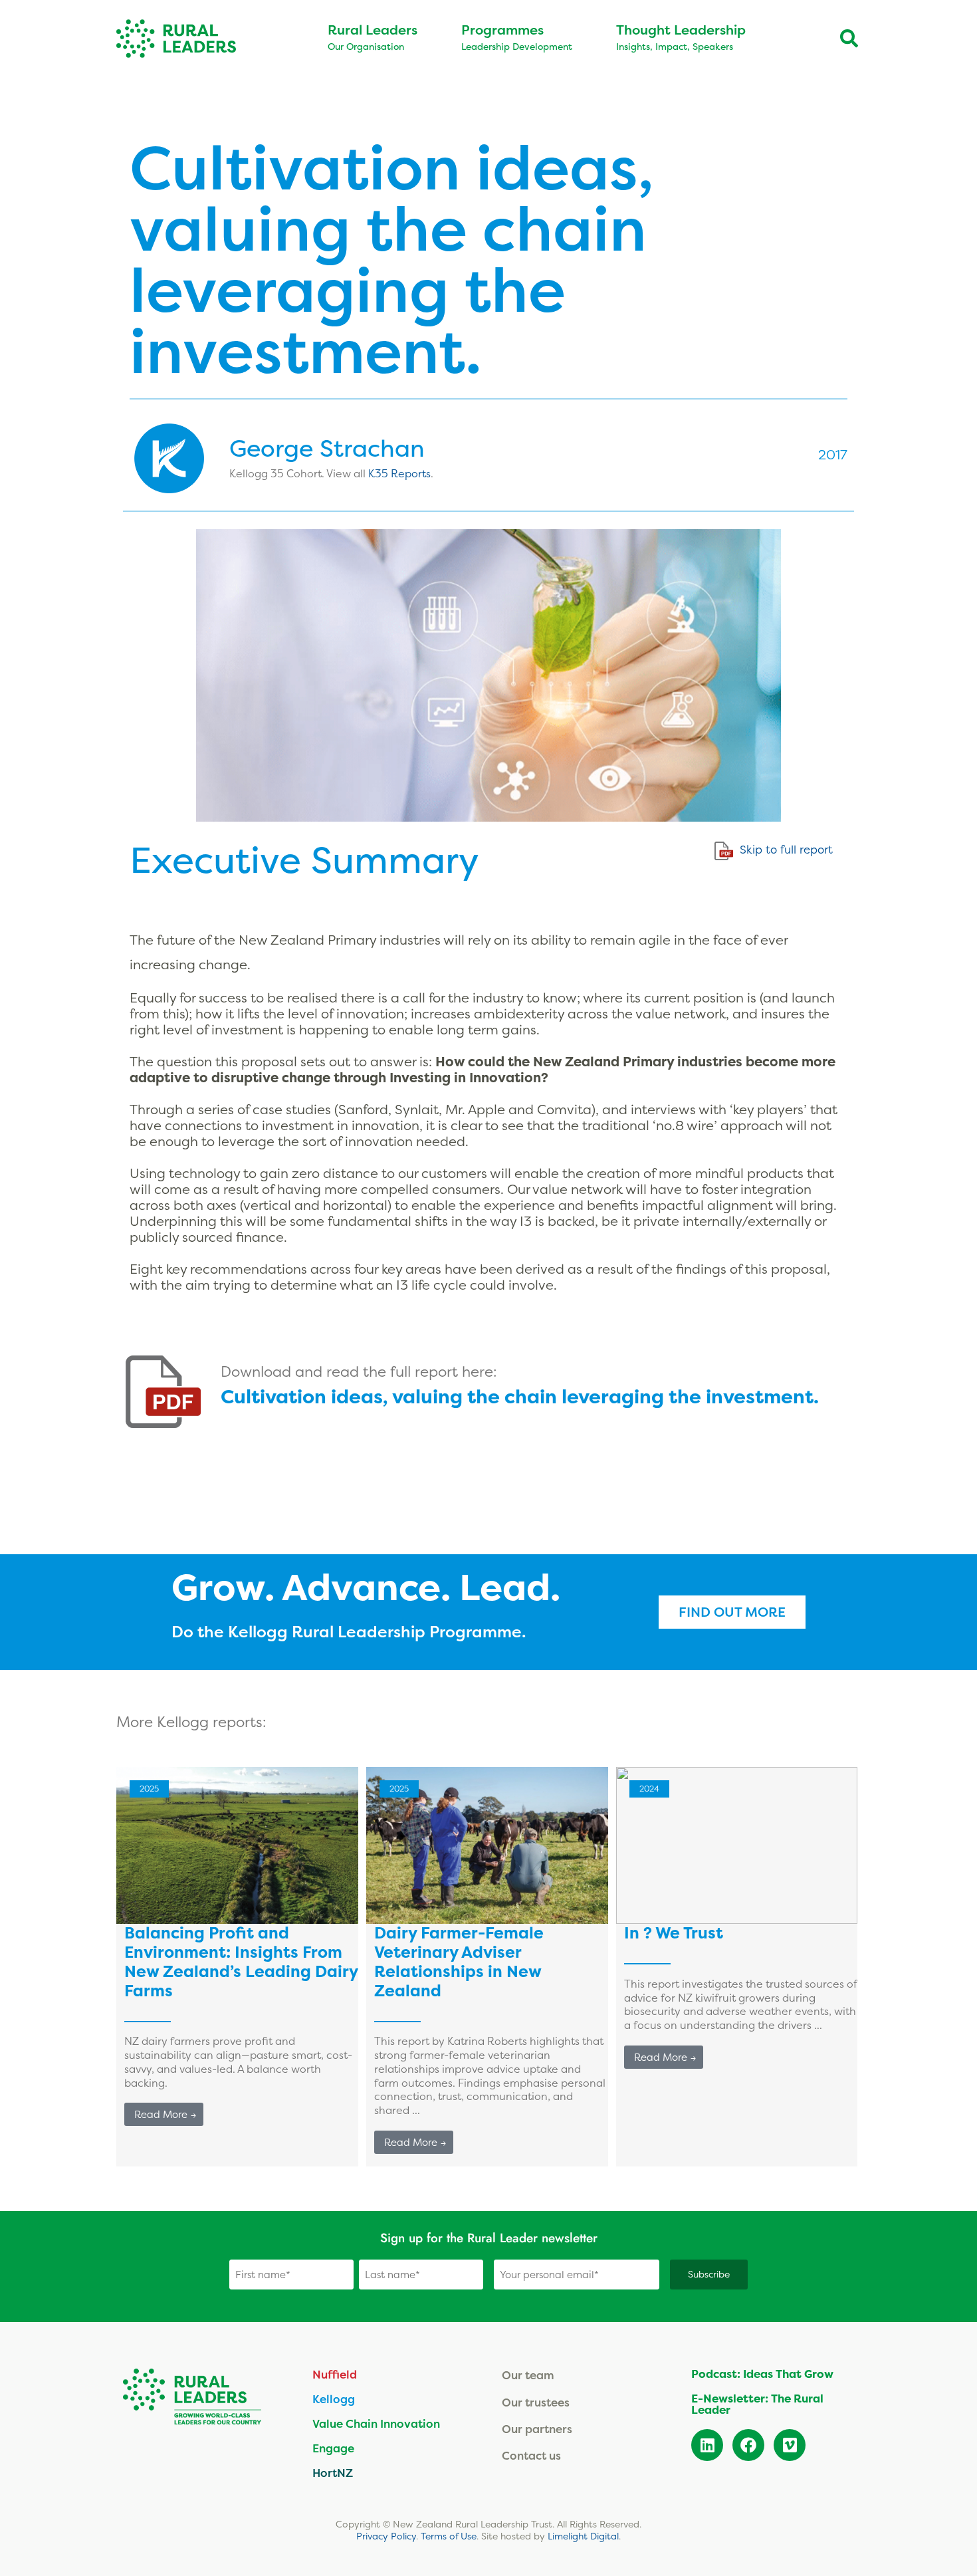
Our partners (537, 2429)
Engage (333, 2448)
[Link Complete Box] (237, 1967)
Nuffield (335, 2374)
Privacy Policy (386, 2536)
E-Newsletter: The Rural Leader (757, 2404)
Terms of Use (449, 2536)
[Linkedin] (707, 2445)
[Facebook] (748, 2445)
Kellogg (334, 2399)
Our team (528, 2375)
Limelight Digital (583, 2536)
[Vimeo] (790, 2445)
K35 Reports (399, 473)
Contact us (531, 2455)
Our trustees (536, 2402)
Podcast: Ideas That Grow (762, 2374)
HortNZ (333, 2473)
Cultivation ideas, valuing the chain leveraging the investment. (520, 1397)
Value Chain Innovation (376, 2423)
